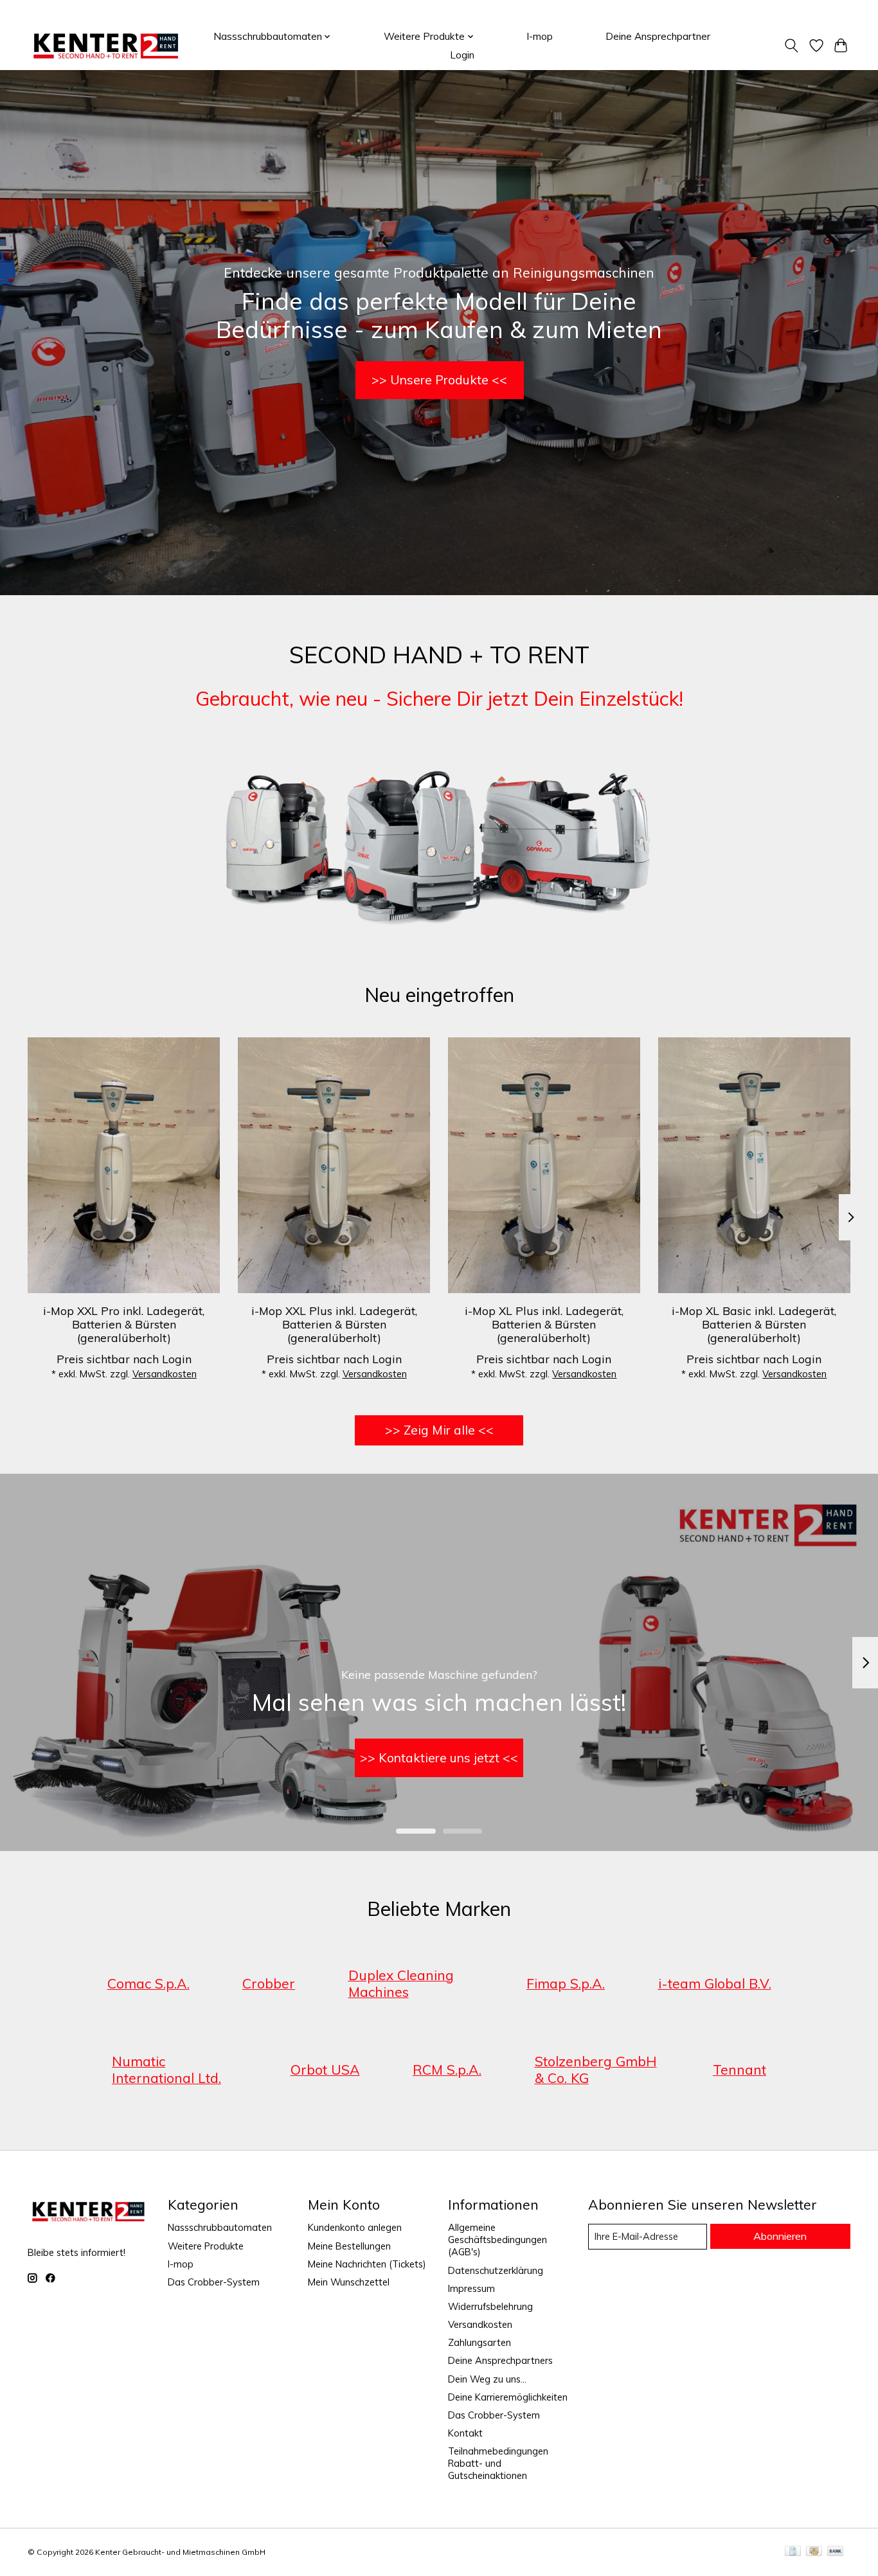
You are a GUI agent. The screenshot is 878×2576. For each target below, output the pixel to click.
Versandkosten (165, 1374)
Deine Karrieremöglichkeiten (508, 2397)
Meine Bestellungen (349, 2246)
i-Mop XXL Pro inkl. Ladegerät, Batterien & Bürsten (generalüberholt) (124, 1323)
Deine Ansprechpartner (658, 36)
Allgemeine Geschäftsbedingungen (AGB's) (497, 2240)
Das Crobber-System (214, 2282)
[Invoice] (793, 2552)
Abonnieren (780, 2236)
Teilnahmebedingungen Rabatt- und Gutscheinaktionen (498, 2463)
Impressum (471, 2288)
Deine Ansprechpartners (500, 2360)
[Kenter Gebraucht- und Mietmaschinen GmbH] (106, 46)
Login (462, 55)
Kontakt (465, 2433)
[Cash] (814, 2552)
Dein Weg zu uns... (487, 2379)
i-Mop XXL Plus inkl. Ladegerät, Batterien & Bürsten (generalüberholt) (334, 1323)
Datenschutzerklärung (496, 2270)
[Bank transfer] (836, 2552)
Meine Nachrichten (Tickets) (367, 2264)
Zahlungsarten (479, 2342)
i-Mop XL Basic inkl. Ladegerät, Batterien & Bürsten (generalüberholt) (754, 1323)
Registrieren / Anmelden (801, 11)
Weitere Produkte (206, 2246)
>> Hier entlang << (439, 1758)
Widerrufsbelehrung (490, 2306)
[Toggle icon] (792, 46)
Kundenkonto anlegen (355, 2227)
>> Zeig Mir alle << (439, 1430)
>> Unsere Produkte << (439, 380)
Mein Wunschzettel (349, 2282)
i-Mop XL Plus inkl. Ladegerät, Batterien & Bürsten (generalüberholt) (544, 1323)
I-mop (540, 36)
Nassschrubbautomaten (220, 2227)
